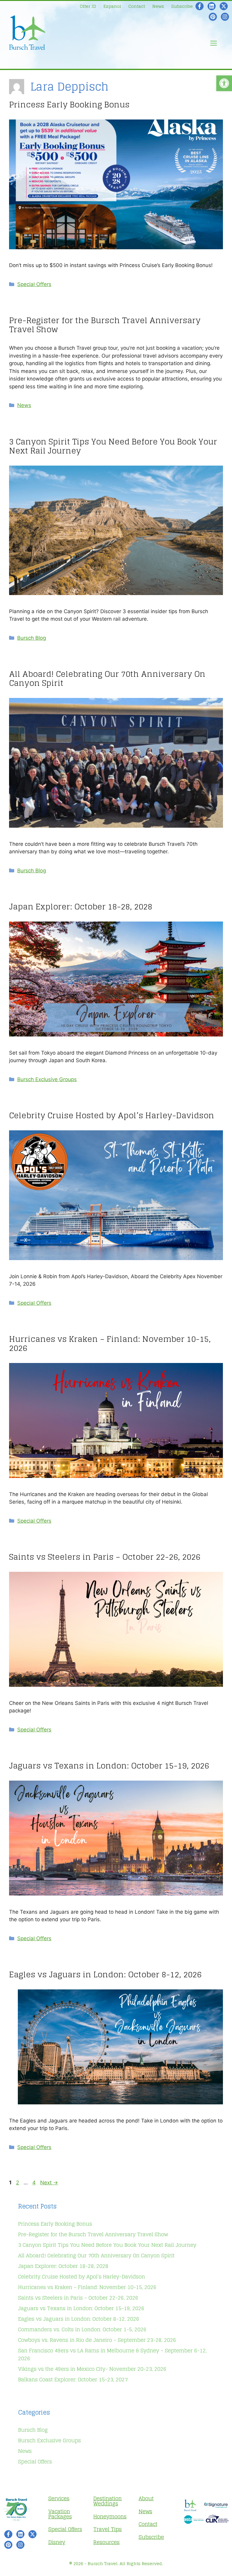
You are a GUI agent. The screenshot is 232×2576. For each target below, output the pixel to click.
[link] (224, 83)
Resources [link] (106, 2542)
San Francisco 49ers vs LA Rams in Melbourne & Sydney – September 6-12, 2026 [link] (112, 2355)
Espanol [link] (112, 6)
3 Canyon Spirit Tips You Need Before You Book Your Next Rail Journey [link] (113, 446)
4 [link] (35, 2183)
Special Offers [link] (34, 284)
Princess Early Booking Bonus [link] (69, 105)
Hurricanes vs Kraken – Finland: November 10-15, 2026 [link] (110, 1344)
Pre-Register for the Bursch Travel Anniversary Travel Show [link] (105, 325)
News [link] (158, 6)
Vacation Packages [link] (60, 2514)
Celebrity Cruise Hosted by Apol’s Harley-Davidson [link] (112, 1115)
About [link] (146, 2498)
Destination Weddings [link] (108, 2501)
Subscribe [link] (182, 6)
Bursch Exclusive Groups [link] (47, 1079)
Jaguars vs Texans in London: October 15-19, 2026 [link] (109, 1766)
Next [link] (49, 2183)
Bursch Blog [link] (32, 638)
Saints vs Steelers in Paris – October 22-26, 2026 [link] (105, 1557)
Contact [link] (137, 6)
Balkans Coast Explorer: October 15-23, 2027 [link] (73, 2379)
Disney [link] (57, 2542)
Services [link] (59, 2498)
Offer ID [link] (88, 6)
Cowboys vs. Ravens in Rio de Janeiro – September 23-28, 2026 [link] (97, 2340)
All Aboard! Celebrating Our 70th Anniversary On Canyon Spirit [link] (107, 678)
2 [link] (18, 2183)
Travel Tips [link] (108, 2529)
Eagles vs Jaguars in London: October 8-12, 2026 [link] (105, 1974)
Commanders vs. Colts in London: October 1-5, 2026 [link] (82, 2329)
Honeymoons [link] (110, 2516)
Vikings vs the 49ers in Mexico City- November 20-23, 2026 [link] (92, 2369)
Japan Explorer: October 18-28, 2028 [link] (81, 907)
